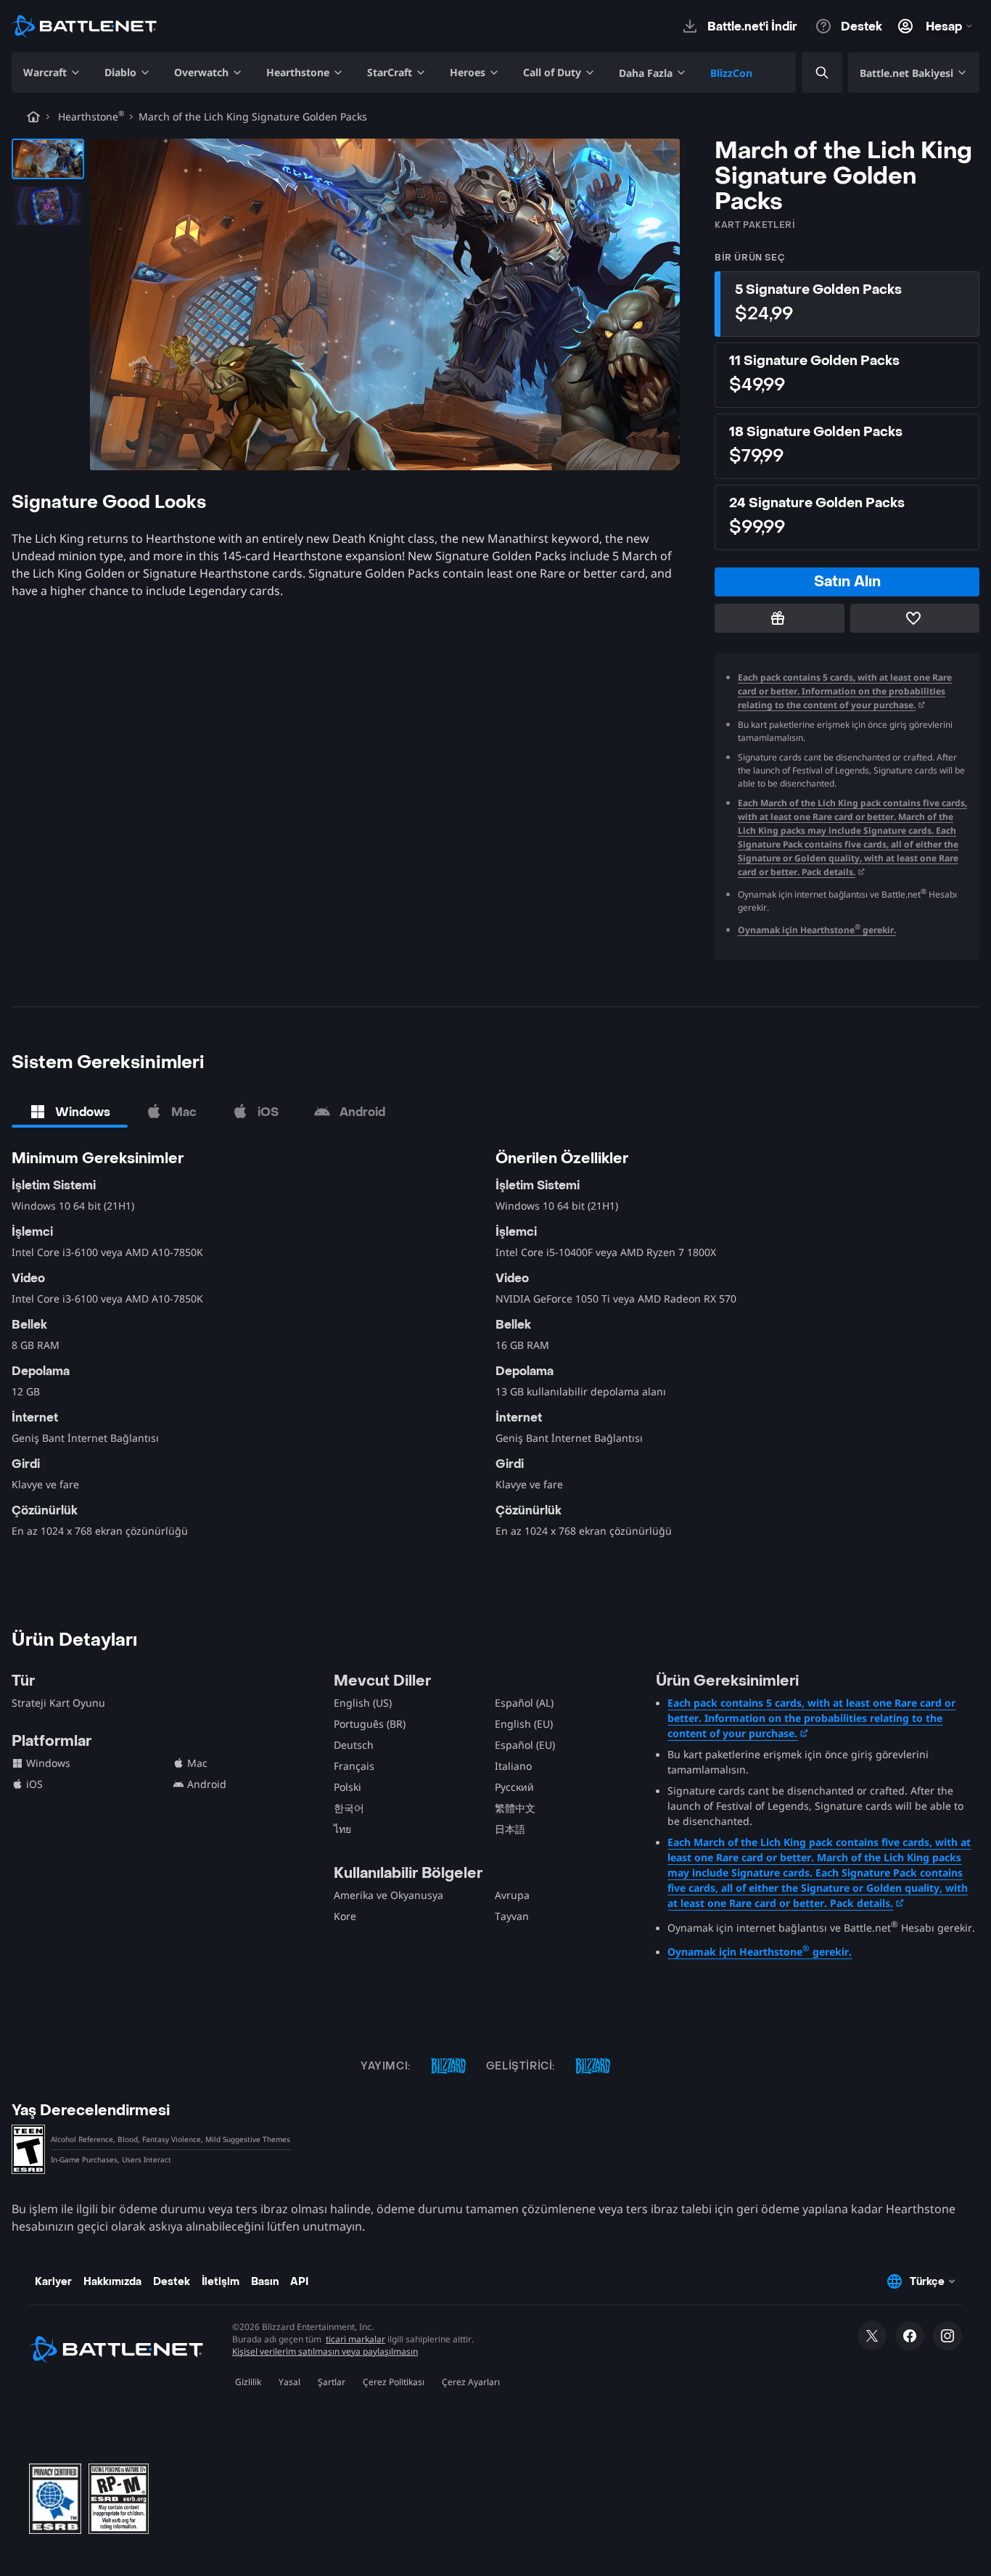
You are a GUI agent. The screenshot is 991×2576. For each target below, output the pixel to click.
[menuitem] (52, 73)
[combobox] (810, 73)
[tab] (70, 1112)
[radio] (847, 304)
